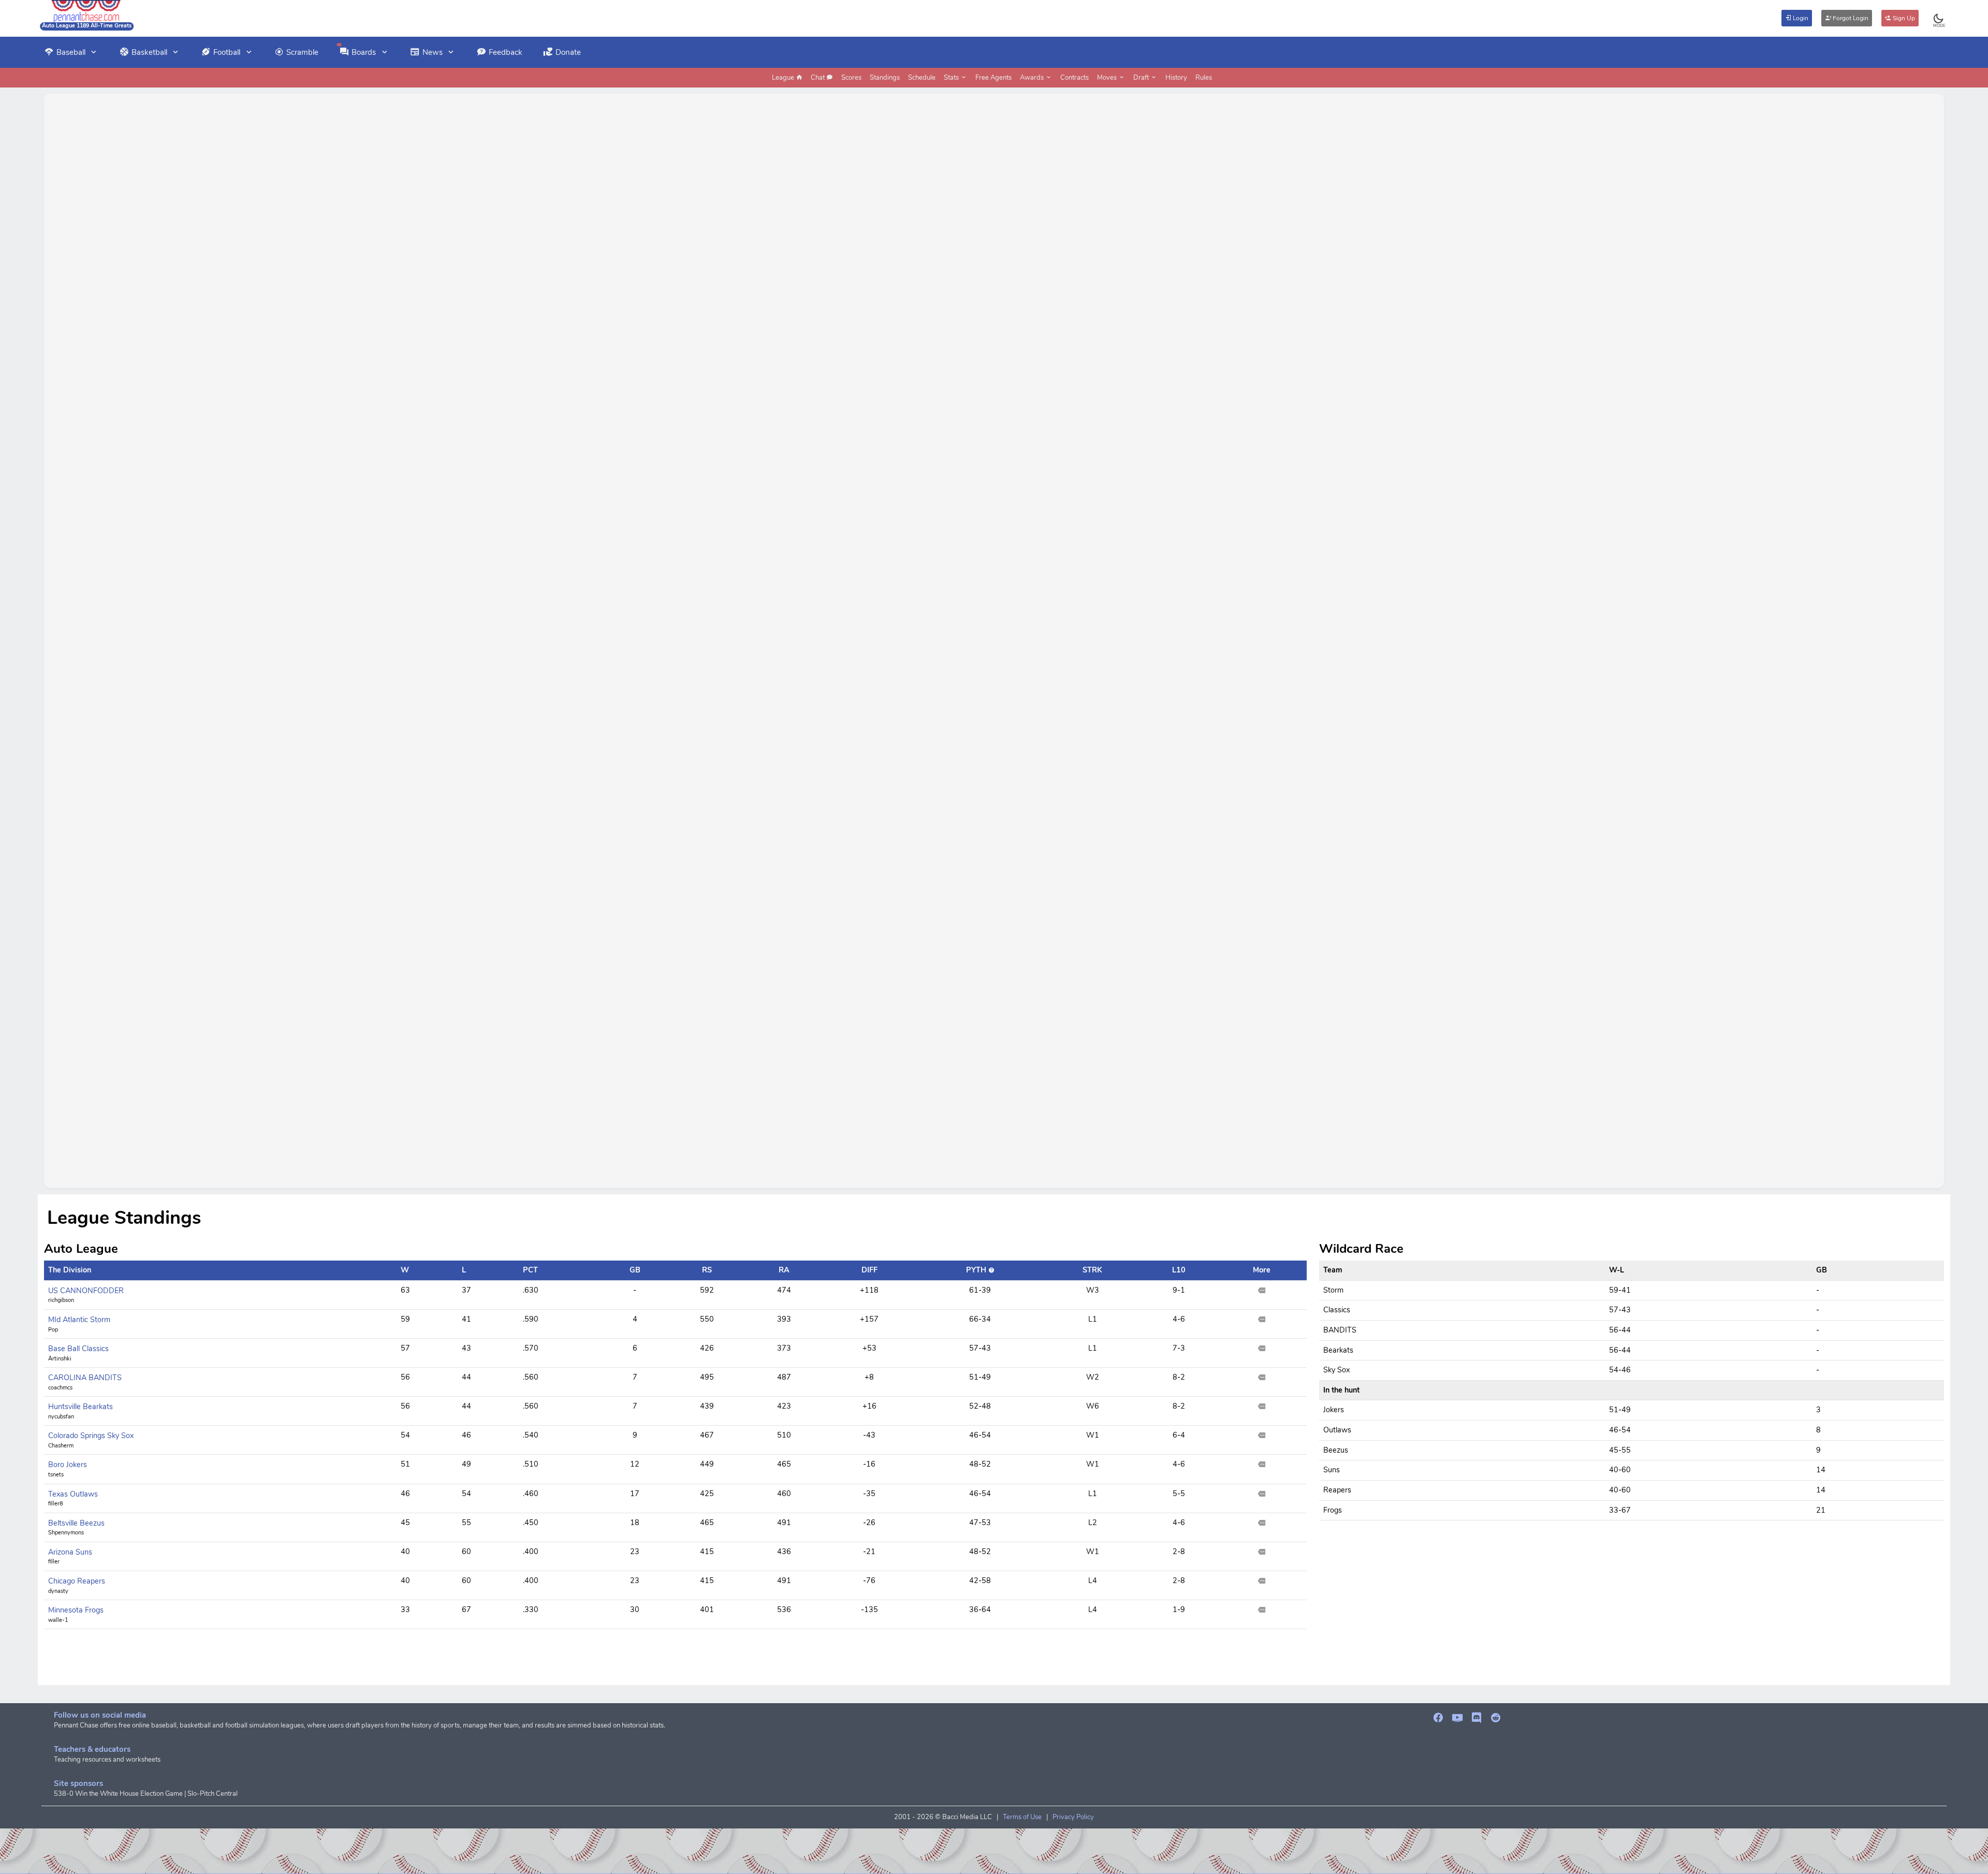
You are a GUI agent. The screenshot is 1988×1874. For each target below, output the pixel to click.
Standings (885, 78)
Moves (1108, 78)
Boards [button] (364, 52)
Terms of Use (1022, 1817)
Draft (1142, 78)
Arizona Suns (70, 1552)
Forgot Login (1850, 18)
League (784, 78)
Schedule (922, 78)
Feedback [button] (506, 52)
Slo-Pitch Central (213, 1794)
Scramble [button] (302, 52)
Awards (1033, 78)
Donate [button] (568, 52)
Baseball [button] (71, 52)
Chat (818, 78)
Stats (952, 78)
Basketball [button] (149, 52)
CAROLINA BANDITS (85, 1378)
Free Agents (993, 78)
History (1176, 78)
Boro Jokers (68, 1465)
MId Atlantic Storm (79, 1320)
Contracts (1075, 78)
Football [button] (227, 52)
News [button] (433, 52)
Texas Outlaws (73, 1494)
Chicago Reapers (77, 1581)
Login (1800, 18)
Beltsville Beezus (76, 1523)
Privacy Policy (1073, 1817)
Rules (1204, 78)
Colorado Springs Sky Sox (91, 1436)
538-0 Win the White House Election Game (118, 1794)
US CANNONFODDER (86, 1291)
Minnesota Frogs (76, 1610)
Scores (851, 78)
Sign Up (1903, 18)
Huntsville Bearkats (81, 1407)
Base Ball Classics (78, 1349)
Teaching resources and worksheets (107, 1760)
